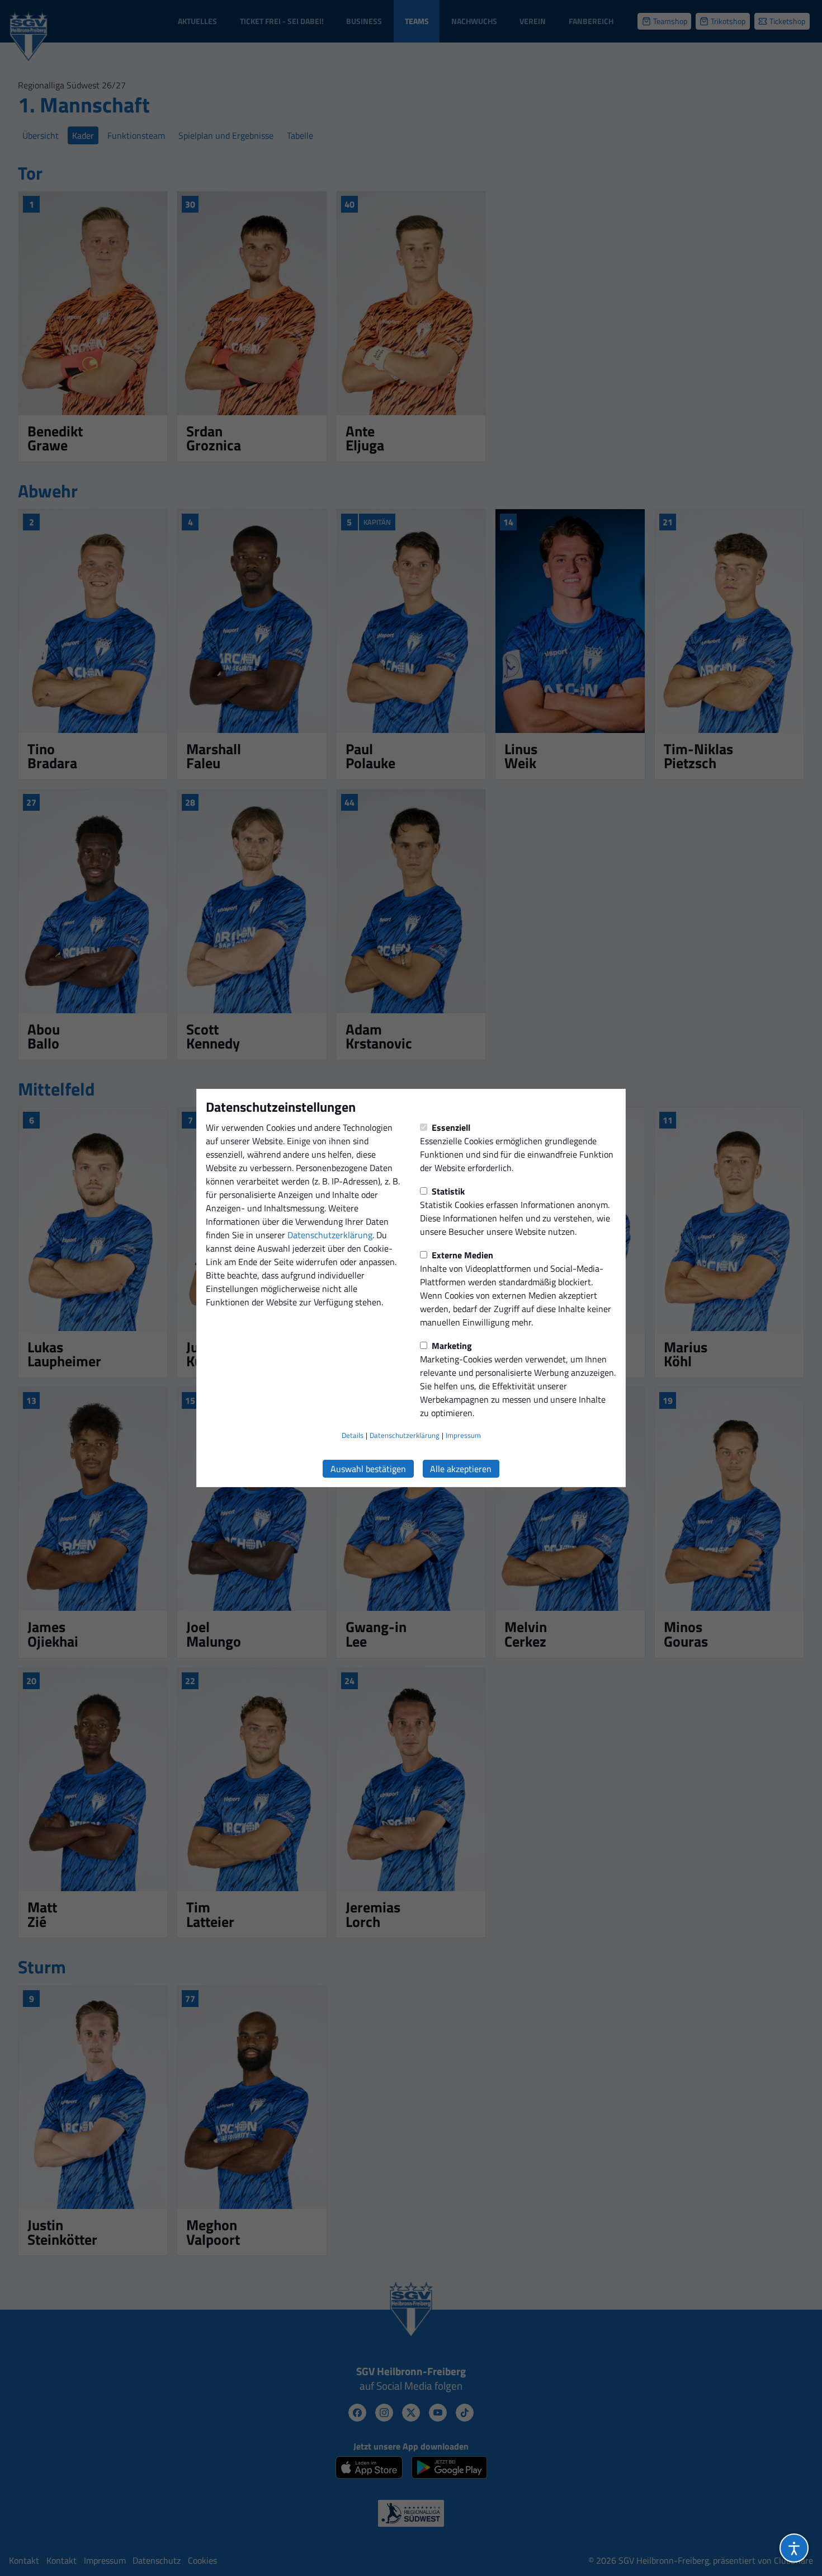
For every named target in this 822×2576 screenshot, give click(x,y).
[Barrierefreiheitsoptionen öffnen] (794, 2548)
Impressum (463, 1435)
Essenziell (450, 1127)
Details (353, 1435)
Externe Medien (461, 1255)
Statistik (447, 1191)
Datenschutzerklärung (330, 1235)
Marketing (451, 1346)
